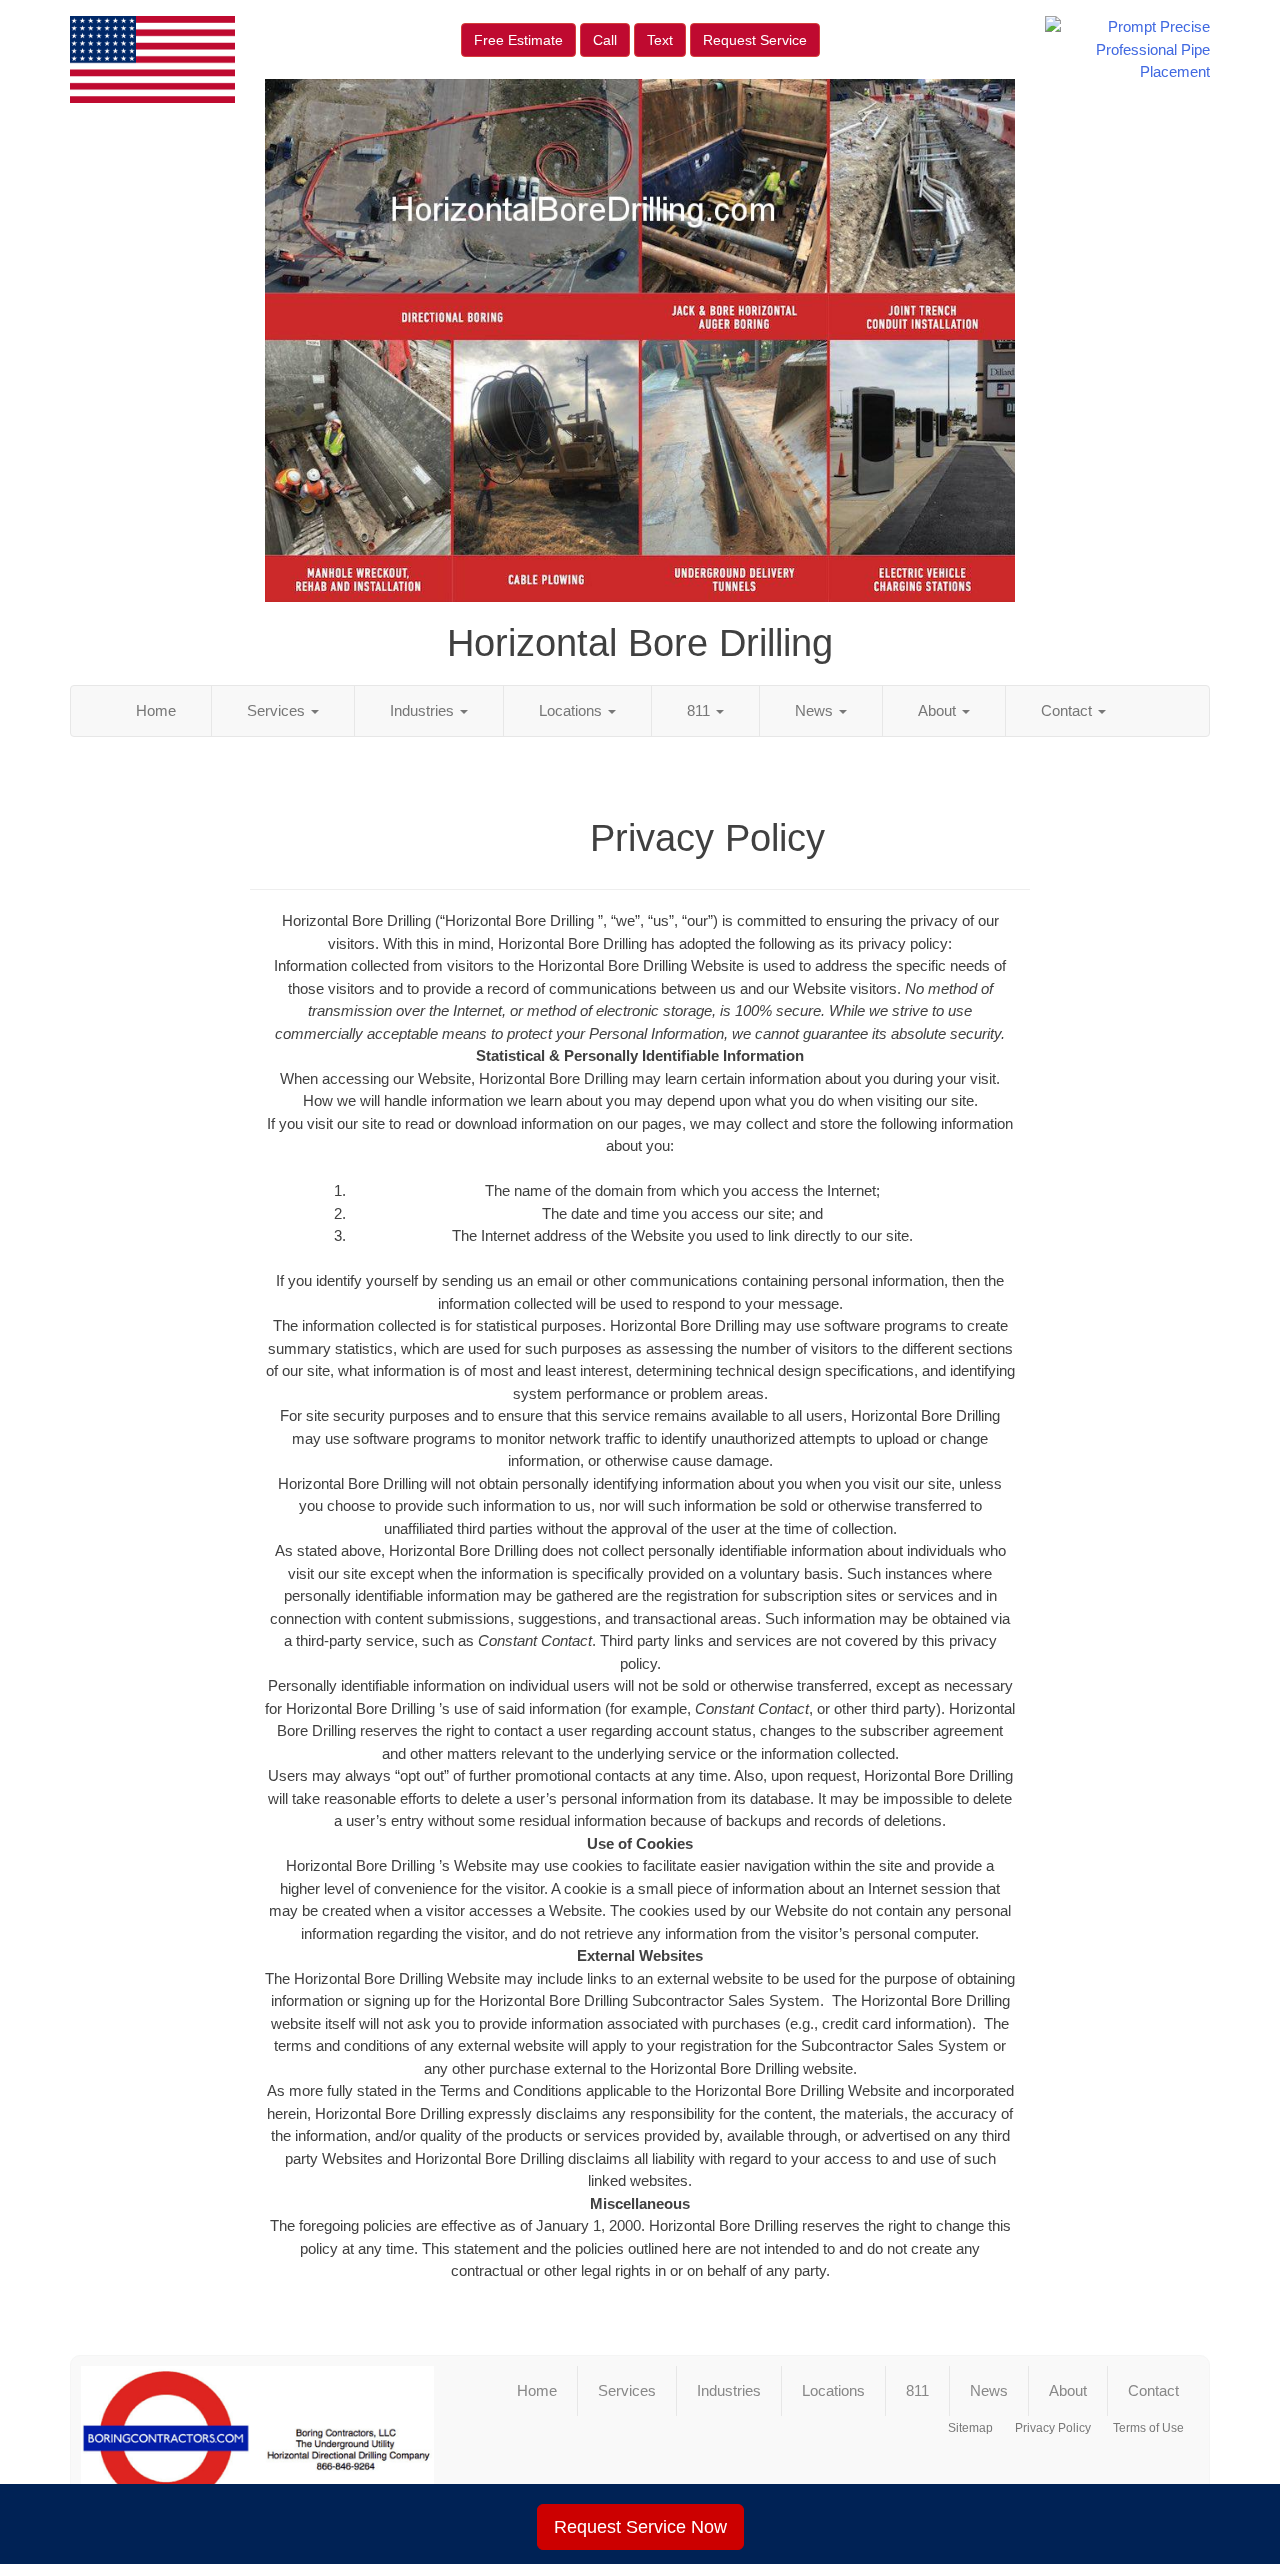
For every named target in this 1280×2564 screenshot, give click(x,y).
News (816, 710)
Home (156, 710)
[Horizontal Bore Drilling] (257, 2446)
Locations (572, 710)
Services (278, 710)
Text (660, 40)
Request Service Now (640, 2527)
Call (605, 40)
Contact (1068, 710)
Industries (424, 710)
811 (700, 710)
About (939, 710)
